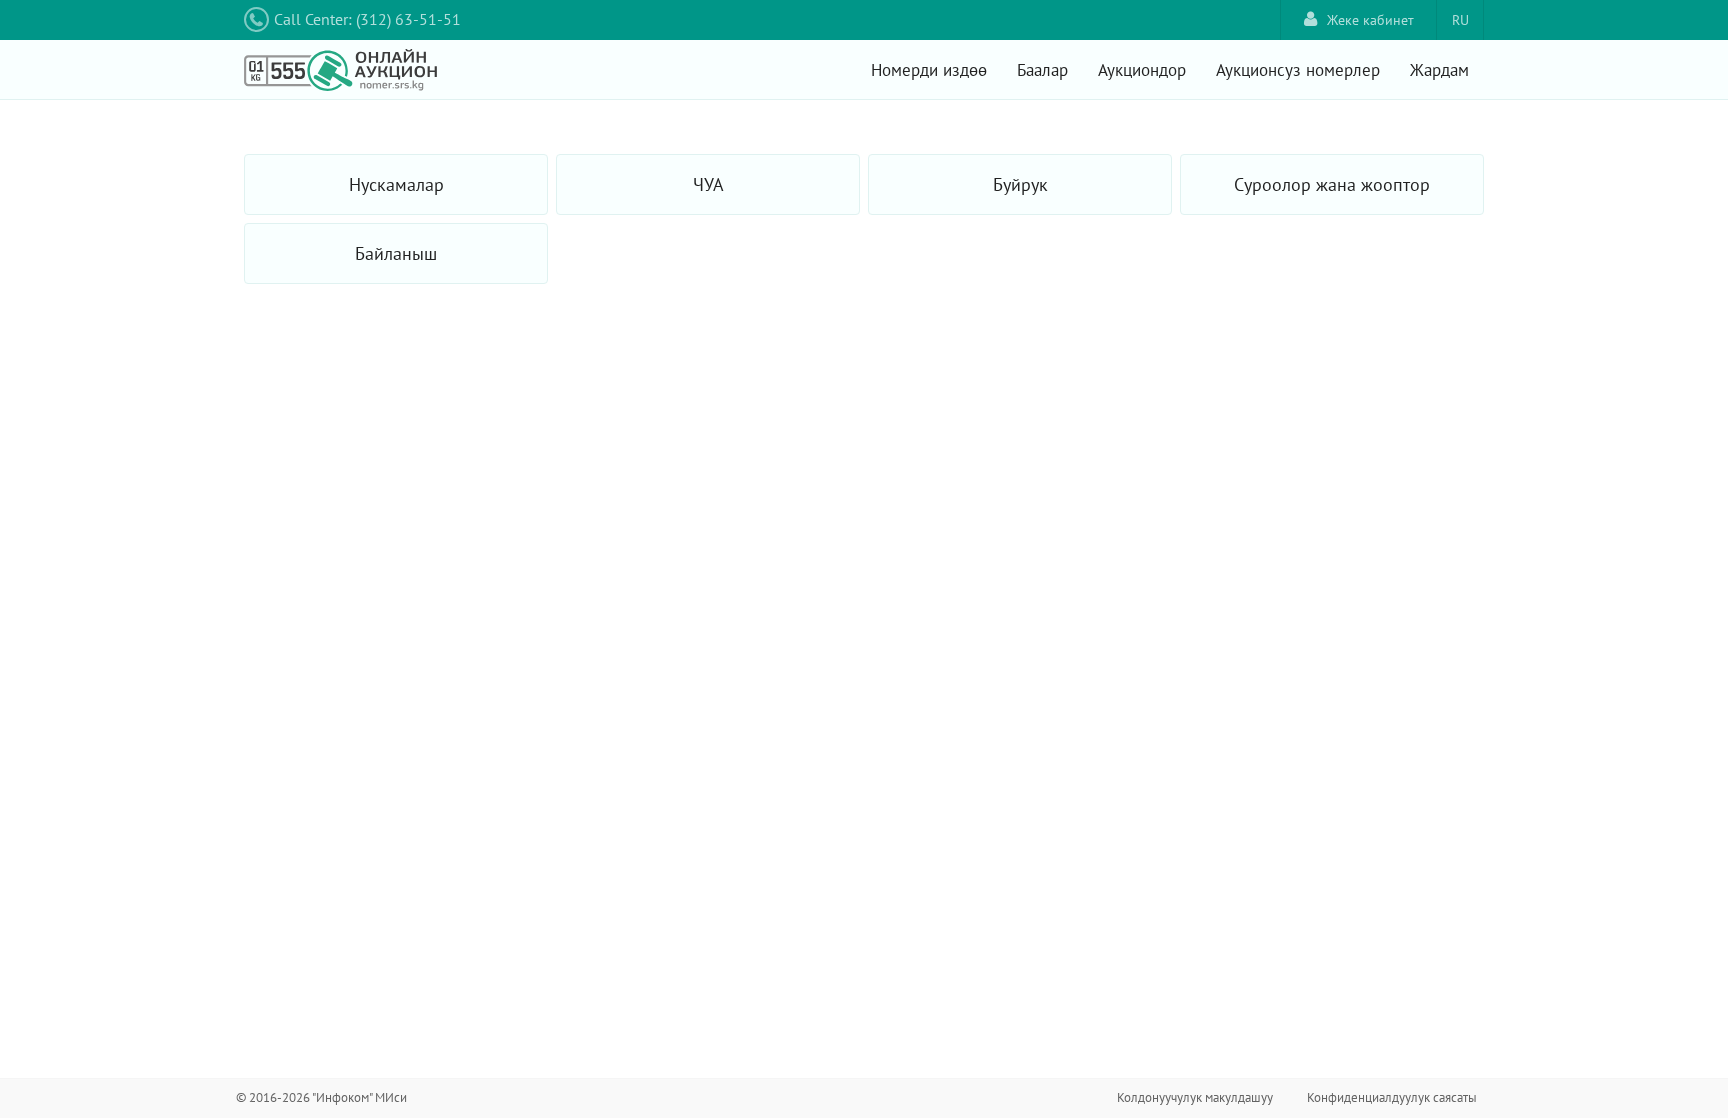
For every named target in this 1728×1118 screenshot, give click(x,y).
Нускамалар (396, 184)
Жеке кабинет (1370, 20)
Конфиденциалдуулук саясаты (1392, 1097)
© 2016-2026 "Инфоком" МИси (321, 1097)
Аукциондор (1142, 70)
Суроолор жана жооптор (1332, 184)
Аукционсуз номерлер (1298, 70)
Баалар (1042, 70)
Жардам (1439, 70)
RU (1460, 20)
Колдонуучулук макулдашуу (1195, 1097)
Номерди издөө (929, 70)
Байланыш (396, 253)
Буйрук (1020, 184)
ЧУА (708, 184)
